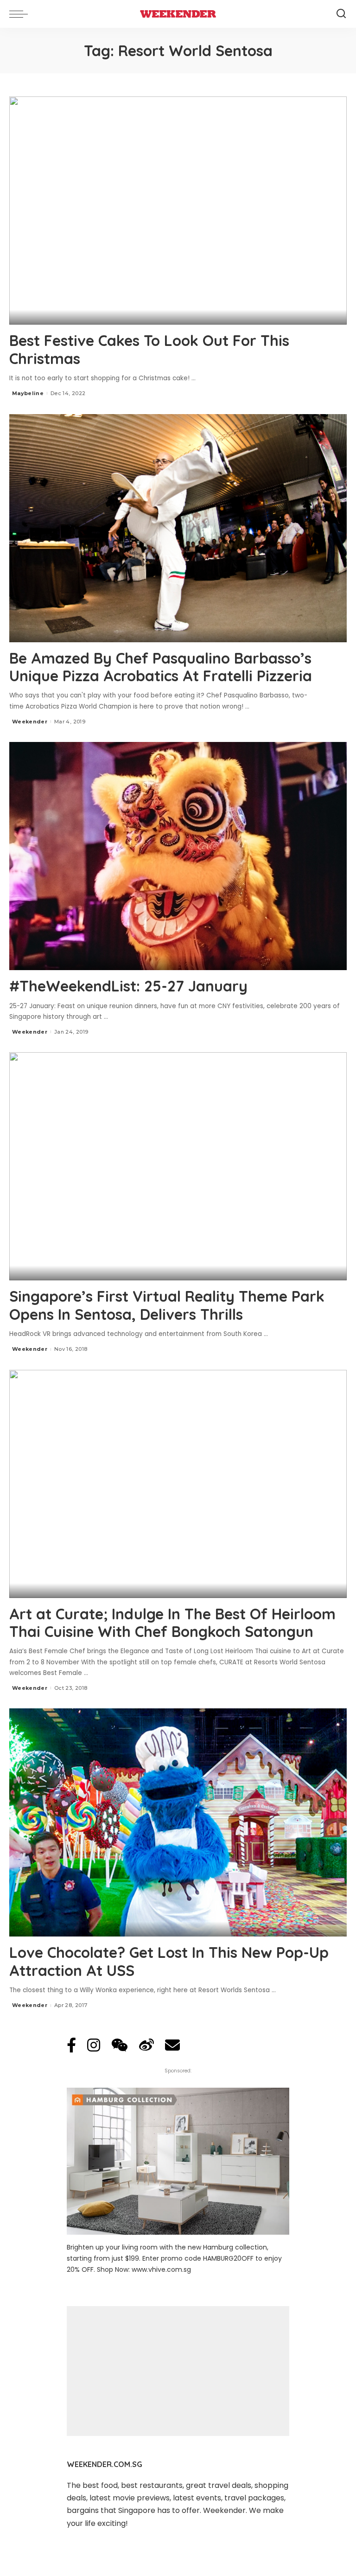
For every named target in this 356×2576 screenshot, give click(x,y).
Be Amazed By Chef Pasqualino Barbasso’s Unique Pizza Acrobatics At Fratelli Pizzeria (161, 667)
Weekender (30, 722)
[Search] (341, 14)
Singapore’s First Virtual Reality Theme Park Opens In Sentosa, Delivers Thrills (167, 1305)
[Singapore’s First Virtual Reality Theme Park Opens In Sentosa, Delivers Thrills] (178, 1166)
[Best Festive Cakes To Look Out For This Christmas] (178, 211)
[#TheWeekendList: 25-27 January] (178, 856)
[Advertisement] (178, 2371)
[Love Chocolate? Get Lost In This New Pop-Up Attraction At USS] (178, 1822)
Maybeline (28, 393)
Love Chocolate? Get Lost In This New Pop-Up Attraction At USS (169, 1961)
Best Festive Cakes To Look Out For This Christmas (149, 349)
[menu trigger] (21, 14)
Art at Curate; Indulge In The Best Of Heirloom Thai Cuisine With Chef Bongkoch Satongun (172, 1623)
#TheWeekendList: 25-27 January (128, 986)
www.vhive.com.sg (161, 2269)
